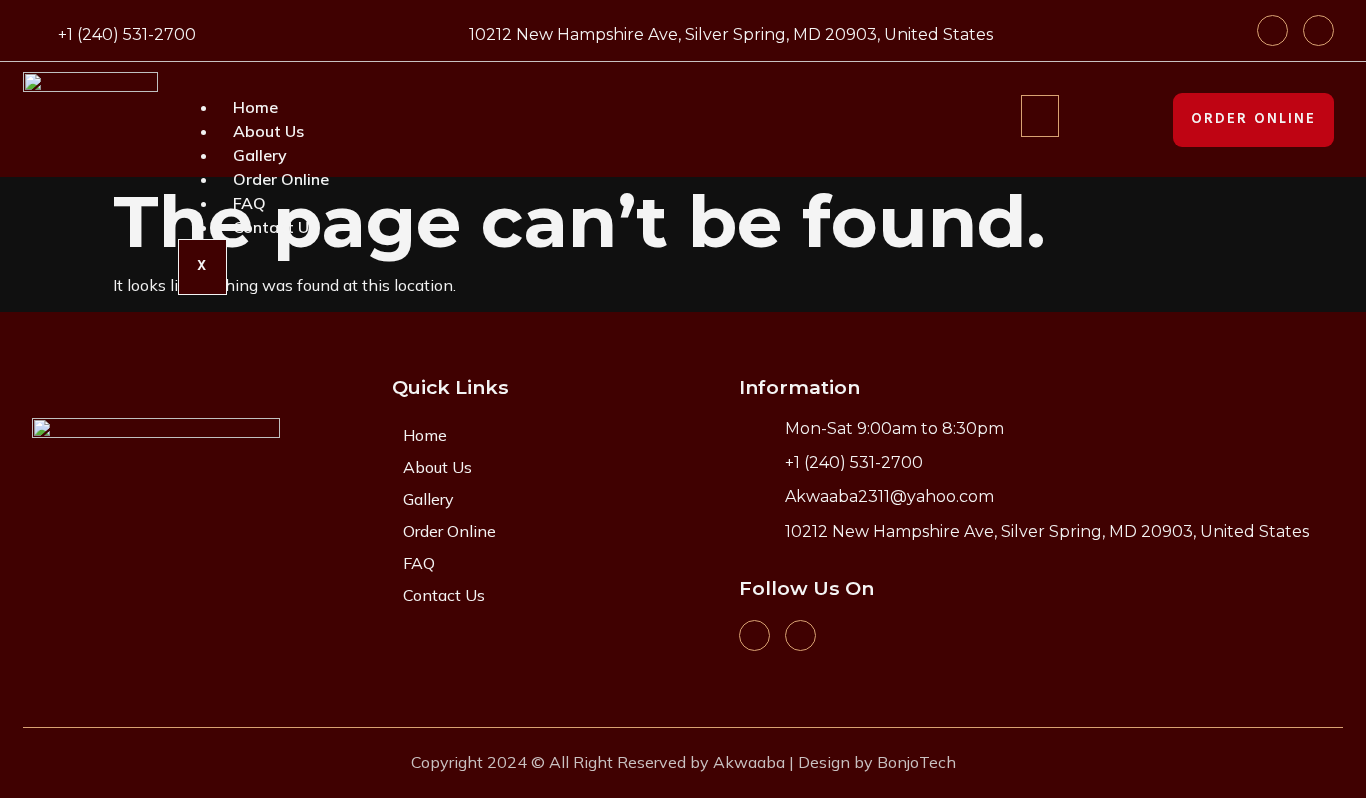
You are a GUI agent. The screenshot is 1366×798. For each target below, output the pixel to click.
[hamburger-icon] (1040, 116)
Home (255, 107)
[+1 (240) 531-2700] (35, 31)
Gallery (260, 155)
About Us (268, 131)
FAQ (249, 203)
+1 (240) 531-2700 (127, 34)
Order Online (281, 179)
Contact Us (275, 227)
